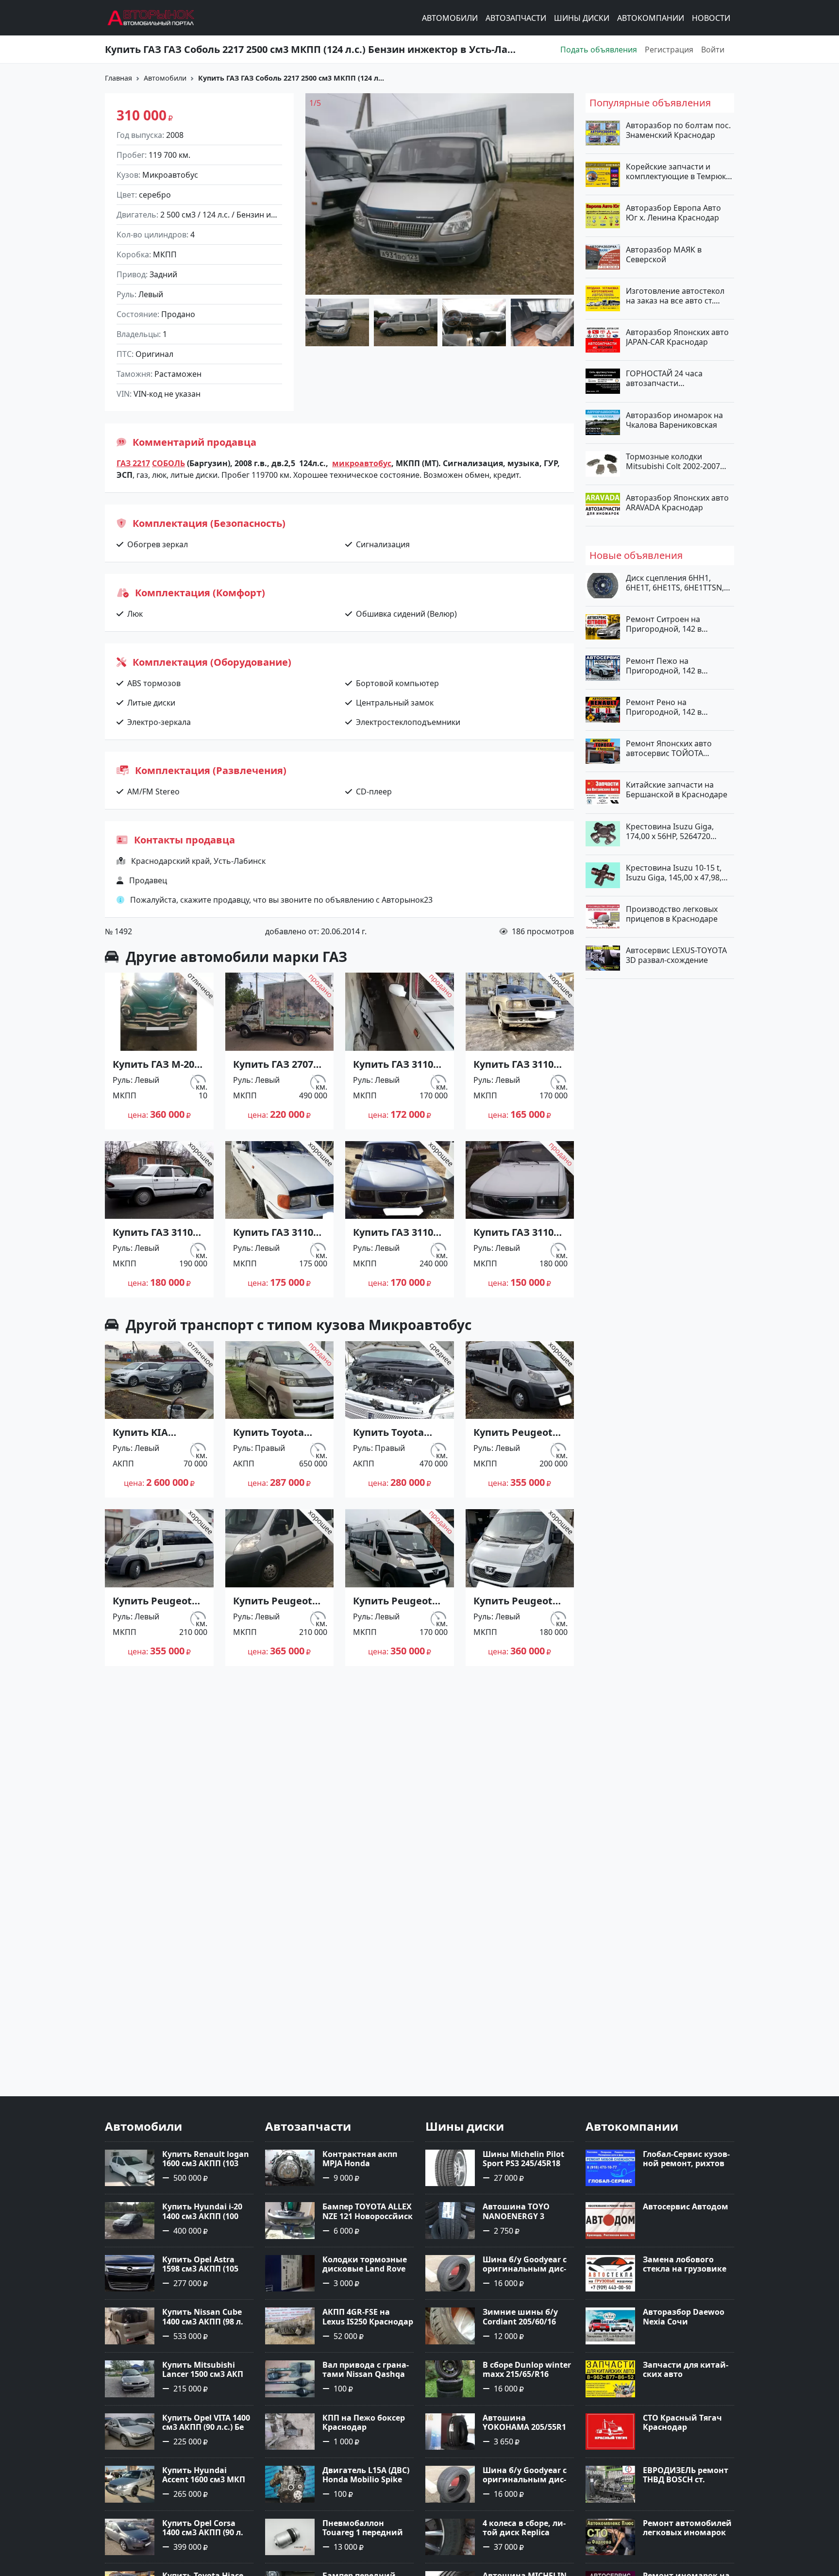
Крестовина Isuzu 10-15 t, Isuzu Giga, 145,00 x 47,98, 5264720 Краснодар (674, 872)
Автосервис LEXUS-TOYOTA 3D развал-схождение (676, 955)
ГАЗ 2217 (133, 463)
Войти (713, 50)
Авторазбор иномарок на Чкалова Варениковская (674, 420)
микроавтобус (362, 463)
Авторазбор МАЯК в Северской (664, 254)
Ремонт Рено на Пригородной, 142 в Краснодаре (664, 707)
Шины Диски (582, 18)
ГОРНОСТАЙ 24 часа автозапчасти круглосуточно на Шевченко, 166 (664, 378)
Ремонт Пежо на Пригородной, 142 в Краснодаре (664, 665)
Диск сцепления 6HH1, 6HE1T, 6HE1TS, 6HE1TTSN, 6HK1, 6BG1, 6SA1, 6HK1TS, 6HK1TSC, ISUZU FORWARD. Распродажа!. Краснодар (676, 583)
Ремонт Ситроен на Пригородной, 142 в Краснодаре (664, 624)
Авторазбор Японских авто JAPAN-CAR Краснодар (677, 337)
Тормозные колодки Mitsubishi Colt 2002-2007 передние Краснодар (673, 461)
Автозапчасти (516, 18)
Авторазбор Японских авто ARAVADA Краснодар (677, 503)
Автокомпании (651, 18)
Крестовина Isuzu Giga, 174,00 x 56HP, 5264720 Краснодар (670, 831)
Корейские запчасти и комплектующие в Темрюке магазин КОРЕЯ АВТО (678, 171)
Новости (711, 18)
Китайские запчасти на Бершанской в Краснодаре (677, 790)
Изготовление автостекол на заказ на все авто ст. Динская (675, 295)
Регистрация (669, 50)
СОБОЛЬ (168, 463)
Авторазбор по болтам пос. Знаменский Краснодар (678, 130)
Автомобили (450, 18)
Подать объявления (599, 50)
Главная (118, 78)
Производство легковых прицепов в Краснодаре (672, 914)
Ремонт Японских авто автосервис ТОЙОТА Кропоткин (669, 748)
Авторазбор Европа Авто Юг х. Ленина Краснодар (673, 213)
